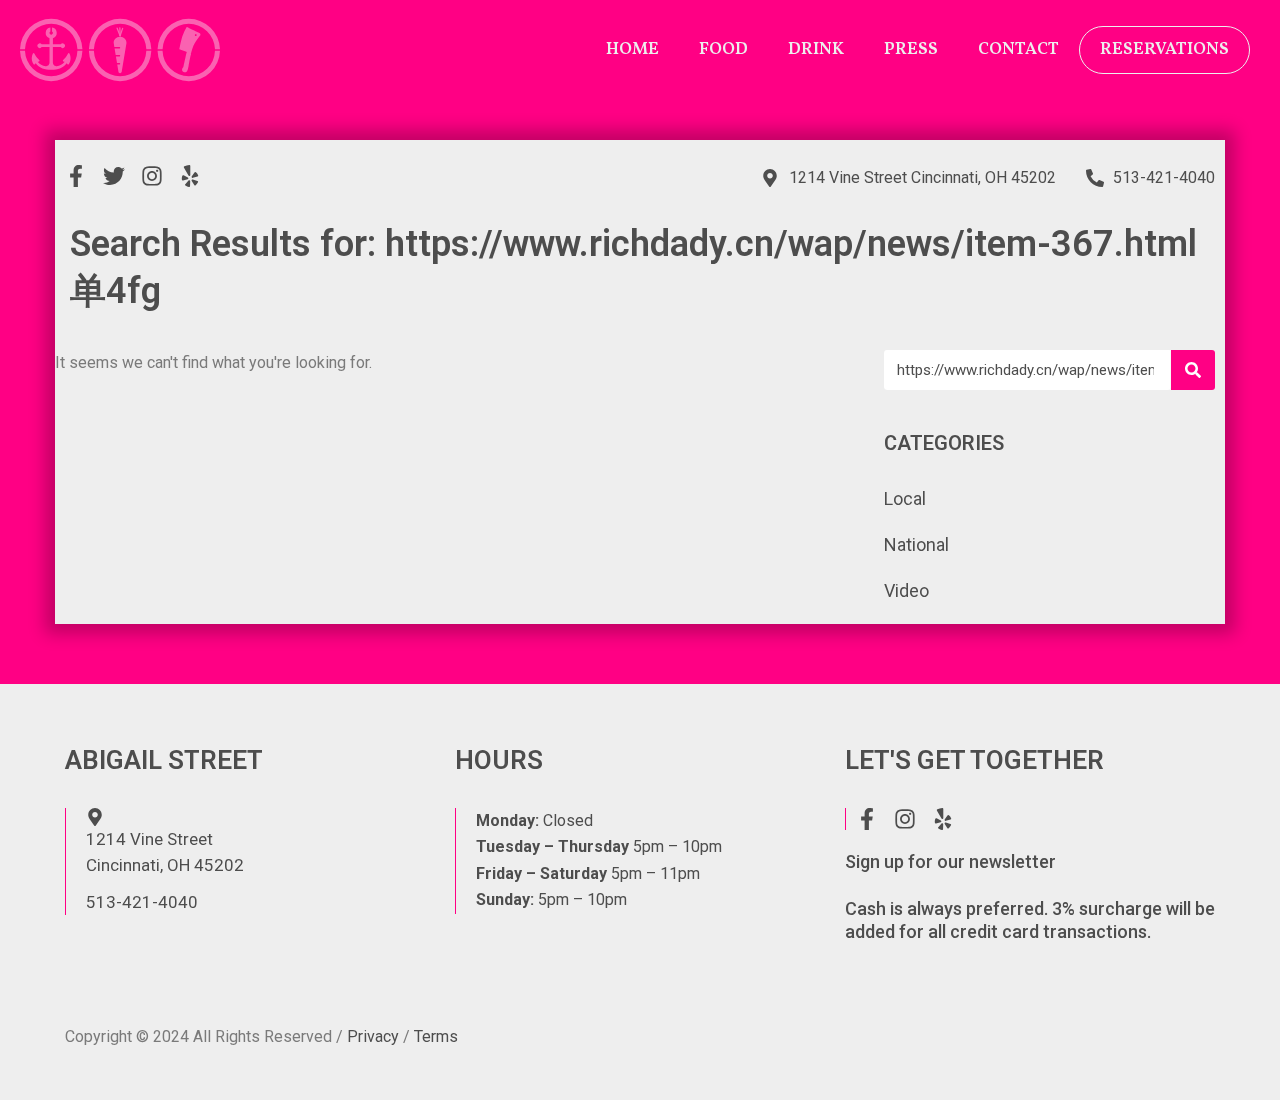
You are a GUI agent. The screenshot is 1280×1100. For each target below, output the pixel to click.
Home (632, 49)
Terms (436, 1036)
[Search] (1193, 370)
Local (905, 498)
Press (911, 49)
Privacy (373, 1036)
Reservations (1164, 49)
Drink (816, 49)
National (916, 544)
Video (906, 590)
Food (723, 49)
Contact (1018, 49)
